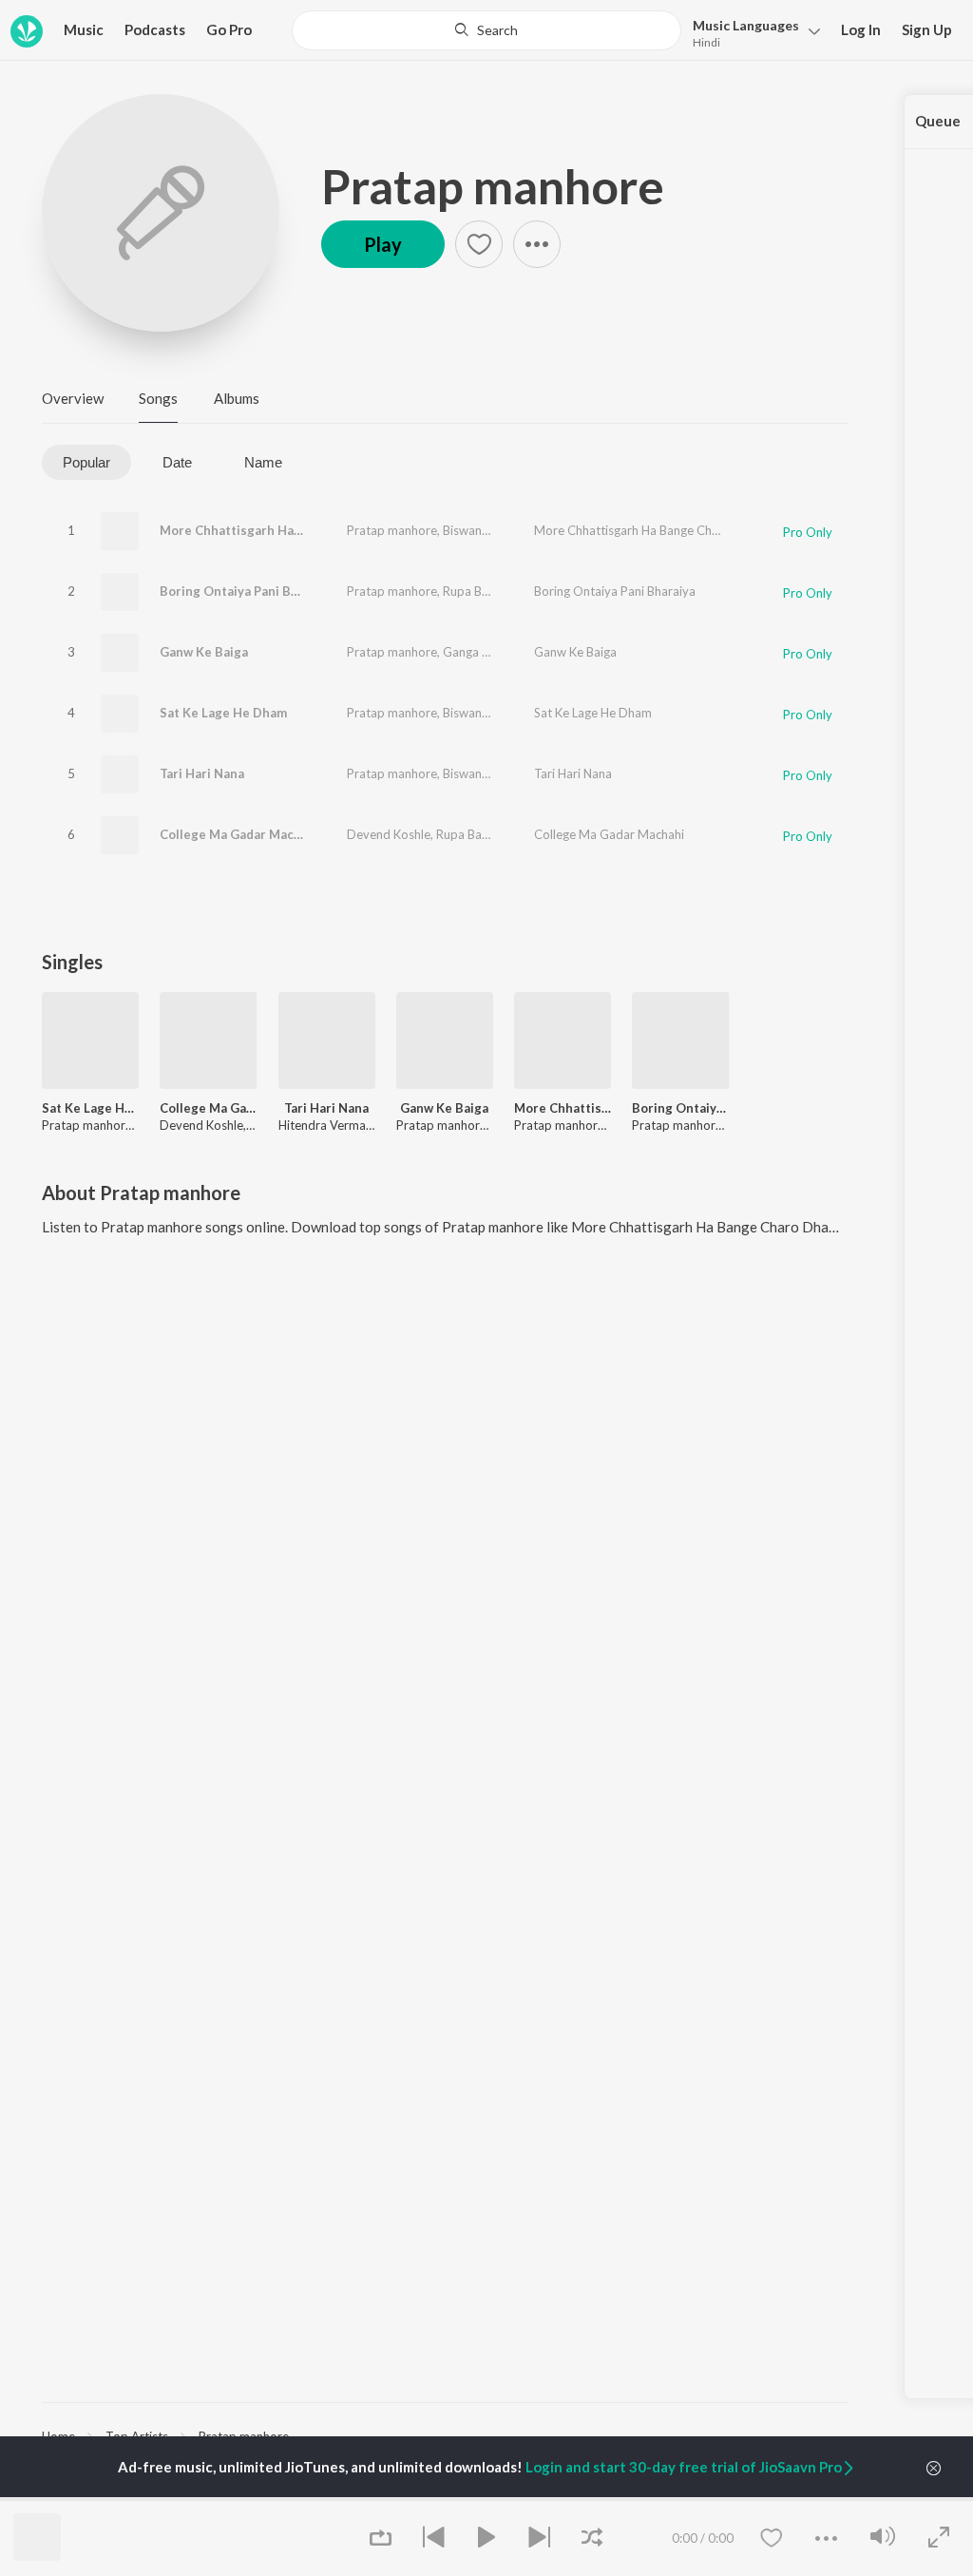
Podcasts (155, 29)
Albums (237, 398)
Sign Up (927, 29)
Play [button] (383, 244)
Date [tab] (177, 462)
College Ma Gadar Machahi (239, 834)
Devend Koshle (389, 834)
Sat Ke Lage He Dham (223, 713)
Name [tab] (263, 462)
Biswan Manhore (489, 530)
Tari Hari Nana (202, 773)
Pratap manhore (493, 186)
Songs (158, 398)
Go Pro (229, 29)
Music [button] (84, 29)
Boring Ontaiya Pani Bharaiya (247, 591)
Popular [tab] (86, 462)
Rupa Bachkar (481, 591)
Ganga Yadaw (481, 652)
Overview (73, 398)
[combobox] (486, 30)
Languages (746, 25)
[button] (751, 32)
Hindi (706, 42)
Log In (861, 29)
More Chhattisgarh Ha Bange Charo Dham (285, 530)
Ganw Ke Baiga (204, 652)
